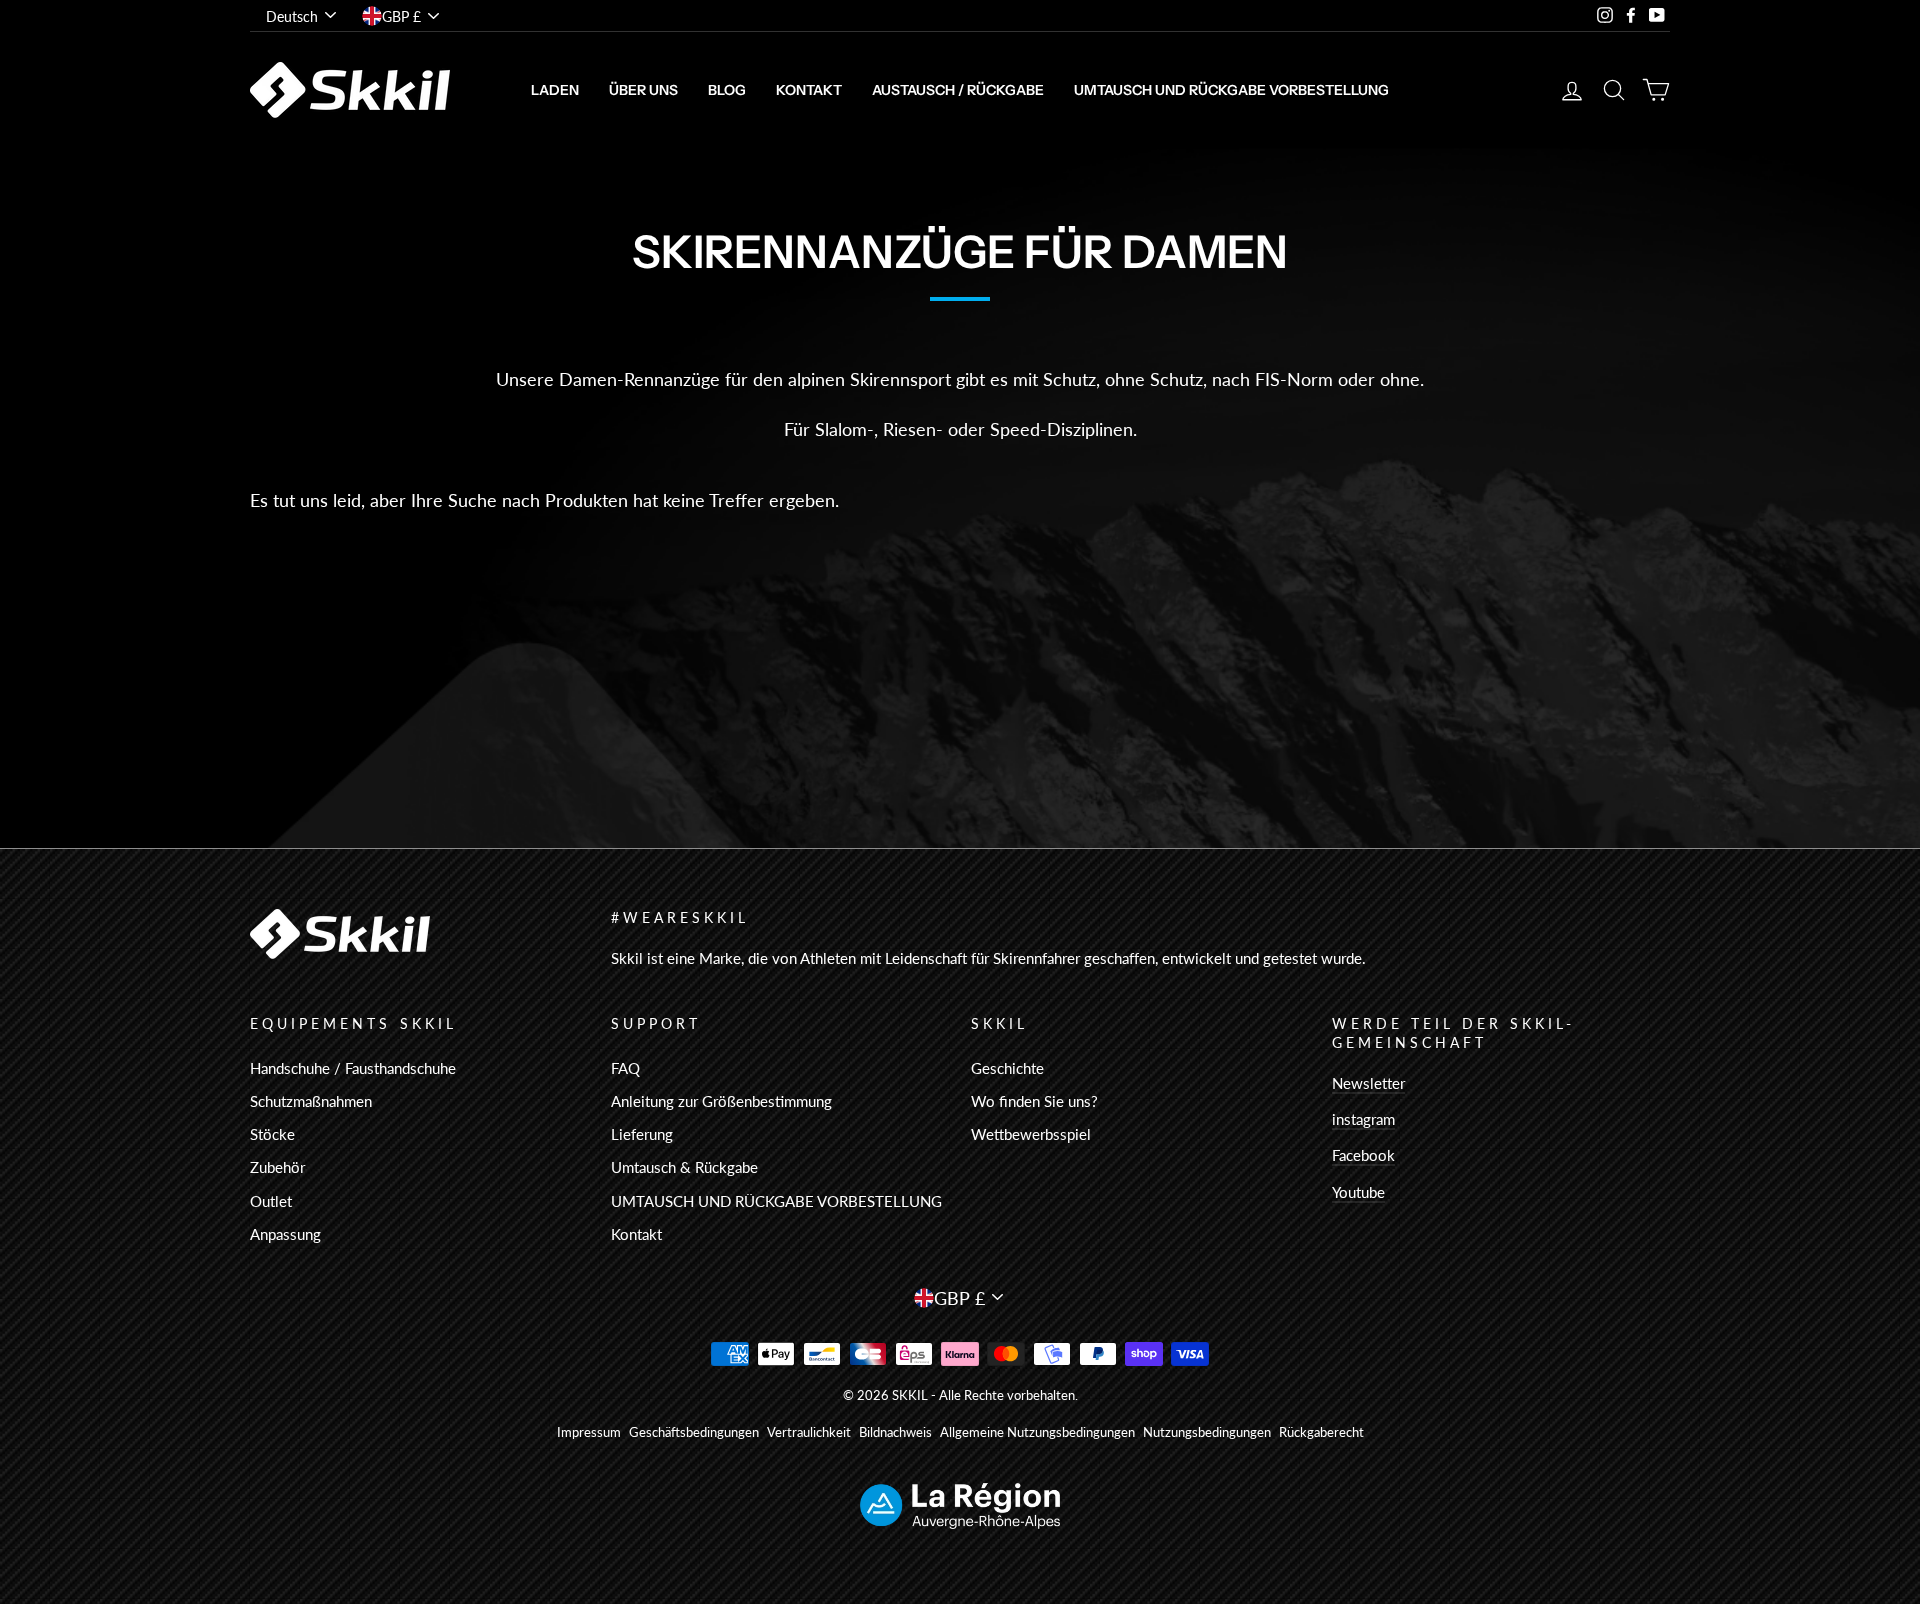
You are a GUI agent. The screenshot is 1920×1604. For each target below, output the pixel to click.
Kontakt (809, 90)
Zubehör (277, 1167)
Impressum (589, 1432)
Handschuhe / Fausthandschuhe (353, 1068)
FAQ (625, 1068)
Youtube (1358, 1192)
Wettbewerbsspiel (1031, 1134)
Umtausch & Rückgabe (684, 1167)
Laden (555, 90)
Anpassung (285, 1234)
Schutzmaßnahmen (311, 1101)
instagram (1363, 1119)
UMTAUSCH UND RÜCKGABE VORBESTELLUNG (1231, 90)
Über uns (643, 90)
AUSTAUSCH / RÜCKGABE (958, 90)
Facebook (1363, 1155)
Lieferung (642, 1134)
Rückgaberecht (1321, 1432)
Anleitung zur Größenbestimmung (721, 1101)
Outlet (271, 1201)
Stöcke (272, 1134)
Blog (727, 90)
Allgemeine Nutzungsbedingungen (1037, 1432)
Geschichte (1007, 1068)
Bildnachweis (895, 1432)
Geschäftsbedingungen (694, 1432)
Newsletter (1368, 1083)
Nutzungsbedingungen (1207, 1432)
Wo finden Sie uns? (1034, 1101)
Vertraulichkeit (809, 1432)
